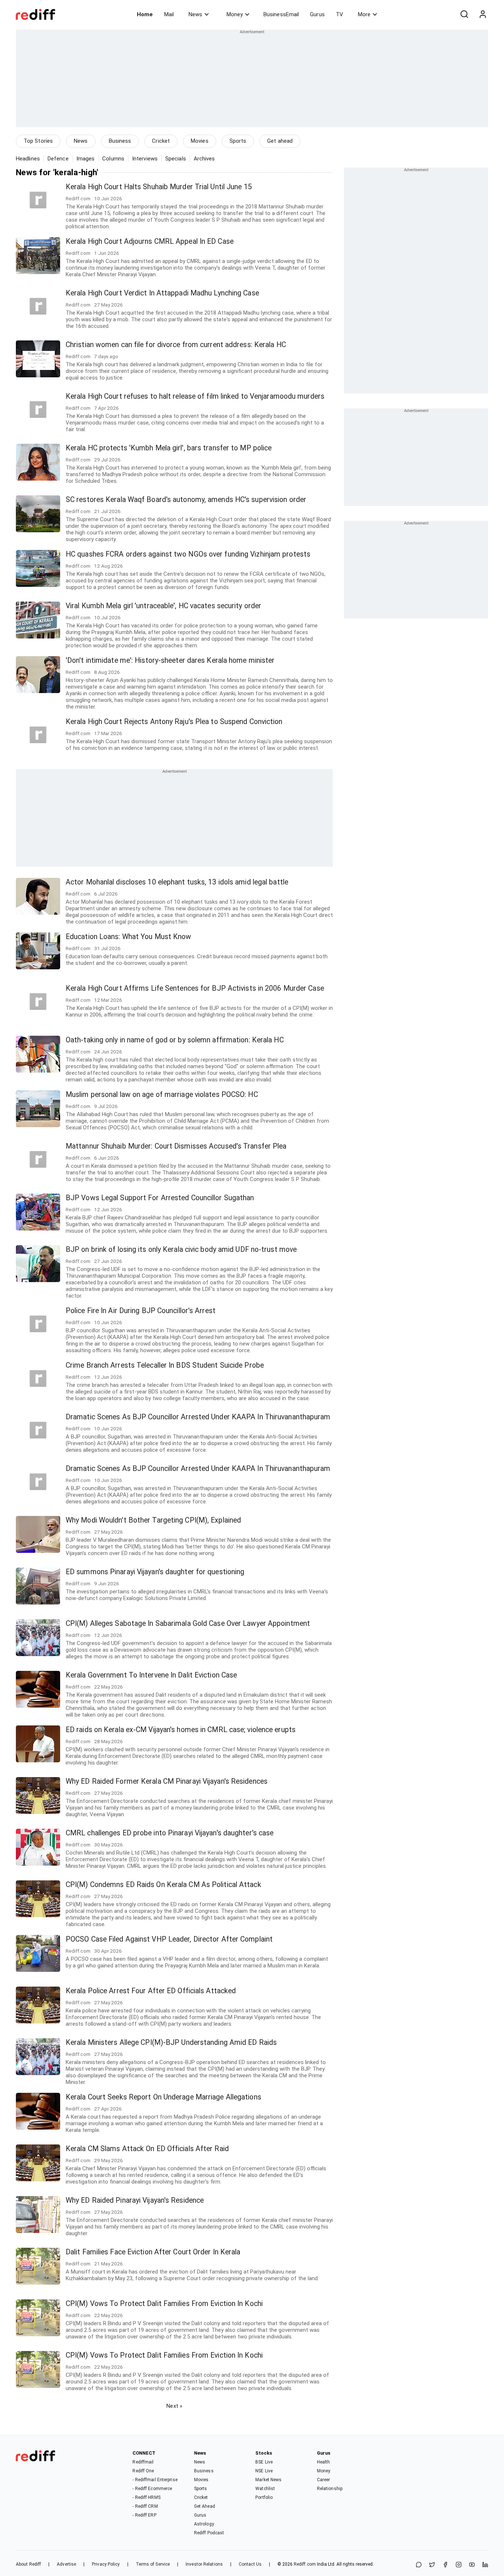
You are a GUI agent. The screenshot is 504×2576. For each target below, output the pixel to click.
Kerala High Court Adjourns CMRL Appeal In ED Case (150, 241)
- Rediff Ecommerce (152, 2489)
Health (324, 2462)
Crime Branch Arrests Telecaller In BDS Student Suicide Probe (165, 1365)
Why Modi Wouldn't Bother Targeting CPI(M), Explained (153, 1520)
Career (324, 2480)
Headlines (28, 159)
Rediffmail (143, 2462)
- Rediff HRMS (146, 2497)
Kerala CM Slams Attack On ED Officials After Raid (147, 2149)
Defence (58, 159)
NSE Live (264, 2471)
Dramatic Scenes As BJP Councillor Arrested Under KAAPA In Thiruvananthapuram (198, 1417)
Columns (113, 159)
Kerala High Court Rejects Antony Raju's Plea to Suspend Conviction (174, 722)
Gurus (317, 14)
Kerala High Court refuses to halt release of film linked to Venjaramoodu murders (195, 396)
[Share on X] (432, 2565)
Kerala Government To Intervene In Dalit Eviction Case (151, 1675)
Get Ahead (205, 2506)
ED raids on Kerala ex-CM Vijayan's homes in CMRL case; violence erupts (181, 1730)
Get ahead (280, 141)
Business (120, 141)
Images (86, 159)
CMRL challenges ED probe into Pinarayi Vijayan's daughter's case (170, 1833)
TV (339, 14)
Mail (169, 14)
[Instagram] (459, 2565)
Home (145, 14)
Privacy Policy (106, 2564)
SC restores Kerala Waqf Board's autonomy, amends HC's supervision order (186, 500)
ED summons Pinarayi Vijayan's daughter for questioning (155, 1572)
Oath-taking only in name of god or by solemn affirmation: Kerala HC (175, 1040)
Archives (204, 159)
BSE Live (264, 2462)
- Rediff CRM (145, 2506)
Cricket (161, 141)
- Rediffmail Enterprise (155, 2480)
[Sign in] (483, 14)
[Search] (464, 14)
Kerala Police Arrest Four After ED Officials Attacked (151, 1991)
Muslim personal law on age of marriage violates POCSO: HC (162, 1095)
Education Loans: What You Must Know (129, 937)
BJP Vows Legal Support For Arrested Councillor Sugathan (160, 1198)
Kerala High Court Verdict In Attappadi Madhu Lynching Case (162, 293)
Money (235, 14)
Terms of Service (153, 2564)
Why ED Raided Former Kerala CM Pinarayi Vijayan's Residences (167, 1781)
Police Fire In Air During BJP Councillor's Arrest (141, 1311)
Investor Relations (204, 2564)
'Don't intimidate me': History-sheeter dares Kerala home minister (170, 660)
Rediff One (143, 2471)
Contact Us (250, 2564)
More (364, 14)
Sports (238, 141)
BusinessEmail (281, 14)
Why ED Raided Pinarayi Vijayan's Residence (135, 2200)
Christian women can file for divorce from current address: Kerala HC (176, 345)
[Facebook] (445, 2565)
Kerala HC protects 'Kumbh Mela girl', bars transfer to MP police (169, 448)
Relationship (330, 2489)
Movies (200, 141)
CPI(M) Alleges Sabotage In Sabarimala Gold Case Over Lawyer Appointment (188, 1623)
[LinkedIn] (485, 2565)
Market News (268, 2480)
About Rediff (28, 2564)
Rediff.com (305, 2564)
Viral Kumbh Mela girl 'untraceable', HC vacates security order (163, 606)
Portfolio (264, 2497)
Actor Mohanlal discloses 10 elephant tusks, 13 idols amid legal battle (177, 882)
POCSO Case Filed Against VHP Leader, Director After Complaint (169, 1939)
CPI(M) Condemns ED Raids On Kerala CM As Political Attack (163, 1885)
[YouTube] (472, 2565)
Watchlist (265, 2489)
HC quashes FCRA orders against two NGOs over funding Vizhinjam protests (188, 554)
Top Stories (38, 141)
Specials (176, 159)
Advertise (66, 2564)
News (195, 14)
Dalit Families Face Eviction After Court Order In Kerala (153, 2252)
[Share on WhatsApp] (419, 2565)
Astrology (204, 2524)
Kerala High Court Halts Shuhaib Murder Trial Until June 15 (159, 187)
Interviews (145, 159)
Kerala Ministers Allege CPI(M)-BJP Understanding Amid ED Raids (171, 2042)
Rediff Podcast (209, 2533)
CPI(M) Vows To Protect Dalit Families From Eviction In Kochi (164, 2304)
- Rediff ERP (144, 2515)
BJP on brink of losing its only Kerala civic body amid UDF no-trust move (181, 1249)
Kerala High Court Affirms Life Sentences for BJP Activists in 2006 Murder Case (195, 988)
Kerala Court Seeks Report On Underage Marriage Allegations (163, 2097)
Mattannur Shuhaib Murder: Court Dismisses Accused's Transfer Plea (176, 1146)
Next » (174, 2406)
